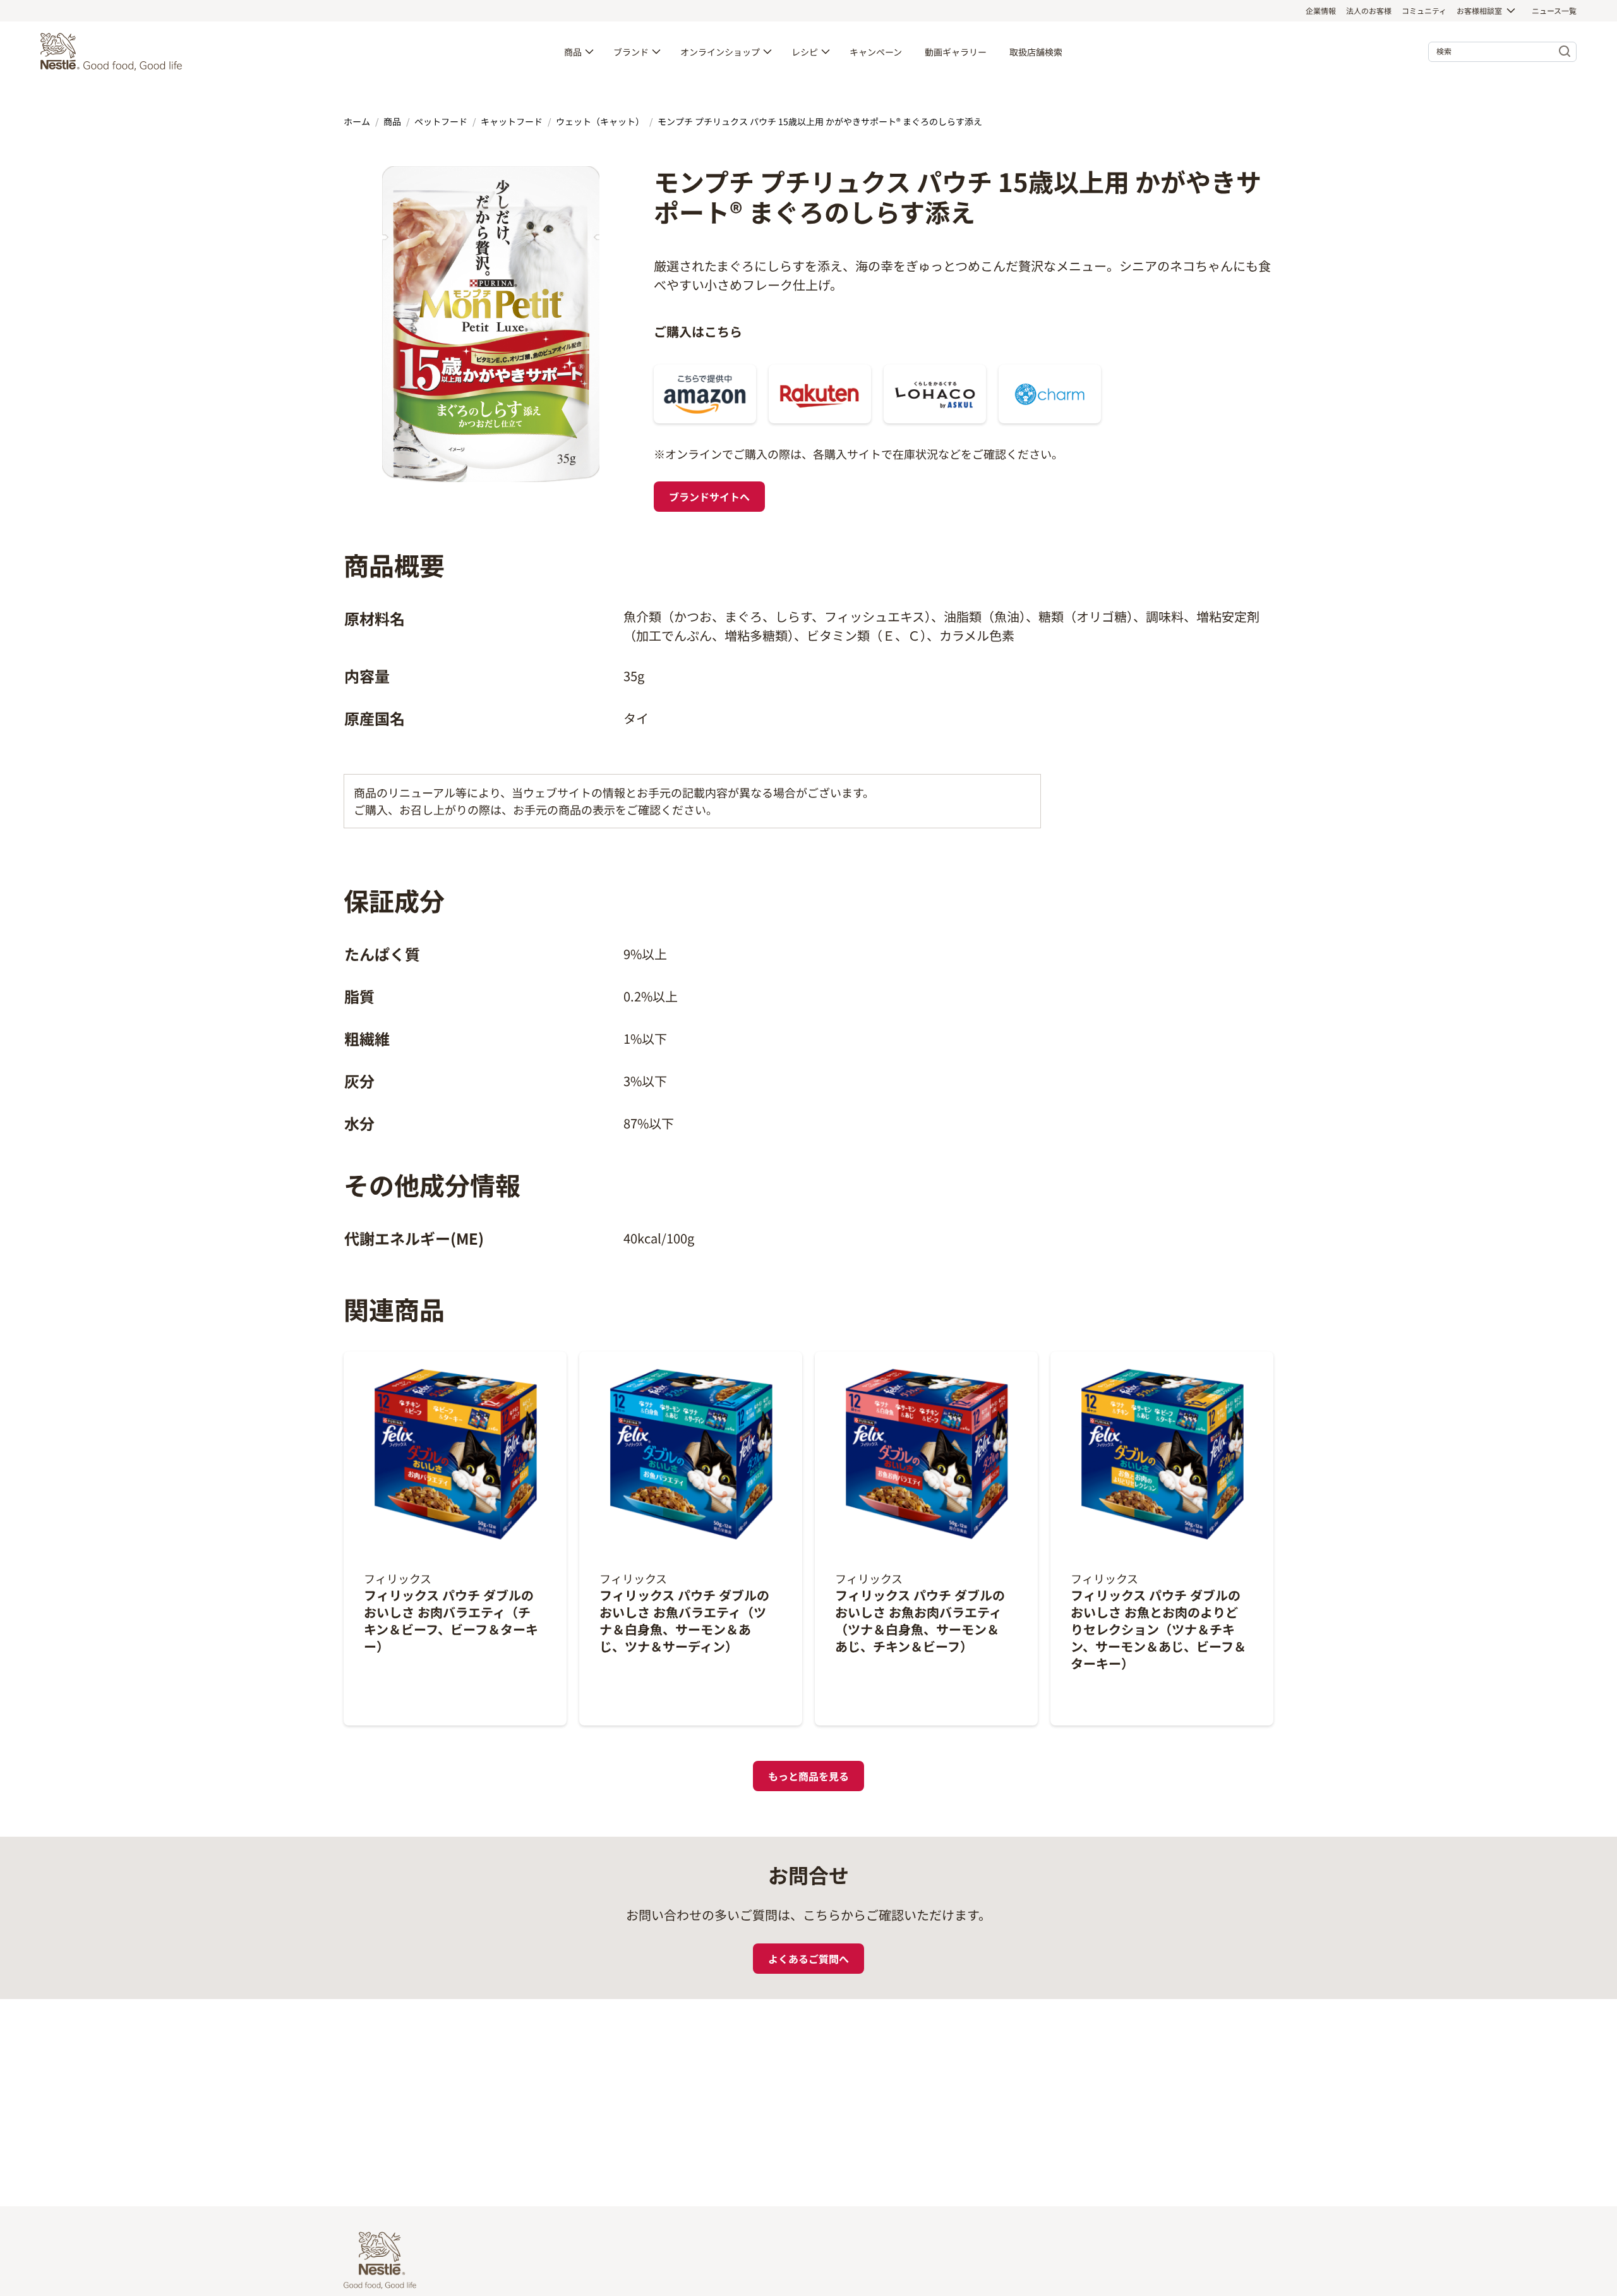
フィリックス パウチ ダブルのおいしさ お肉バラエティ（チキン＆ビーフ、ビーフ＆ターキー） (451, 1621)
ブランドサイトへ (709, 497)
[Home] (114, 52)
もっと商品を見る (808, 1776)
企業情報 (1321, 10)
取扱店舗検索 (1036, 52)
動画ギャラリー (956, 52)
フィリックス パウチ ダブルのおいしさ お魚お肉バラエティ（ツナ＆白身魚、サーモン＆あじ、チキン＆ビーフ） (920, 1621)
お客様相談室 (1479, 10)
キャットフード (512, 121)
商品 (573, 52)
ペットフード (441, 121)
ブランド (631, 52)
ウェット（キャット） (600, 121)
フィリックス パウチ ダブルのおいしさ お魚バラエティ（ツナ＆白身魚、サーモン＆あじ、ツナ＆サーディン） (684, 1621)
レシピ (805, 52)
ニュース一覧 (1554, 10)
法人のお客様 (1369, 10)
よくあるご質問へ (808, 1959)
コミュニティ (1424, 10)
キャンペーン (876, 52)
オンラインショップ (720, 52)
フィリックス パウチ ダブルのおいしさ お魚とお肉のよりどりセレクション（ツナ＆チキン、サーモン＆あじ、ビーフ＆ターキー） (1158, 1629)
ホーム (357, 121)
